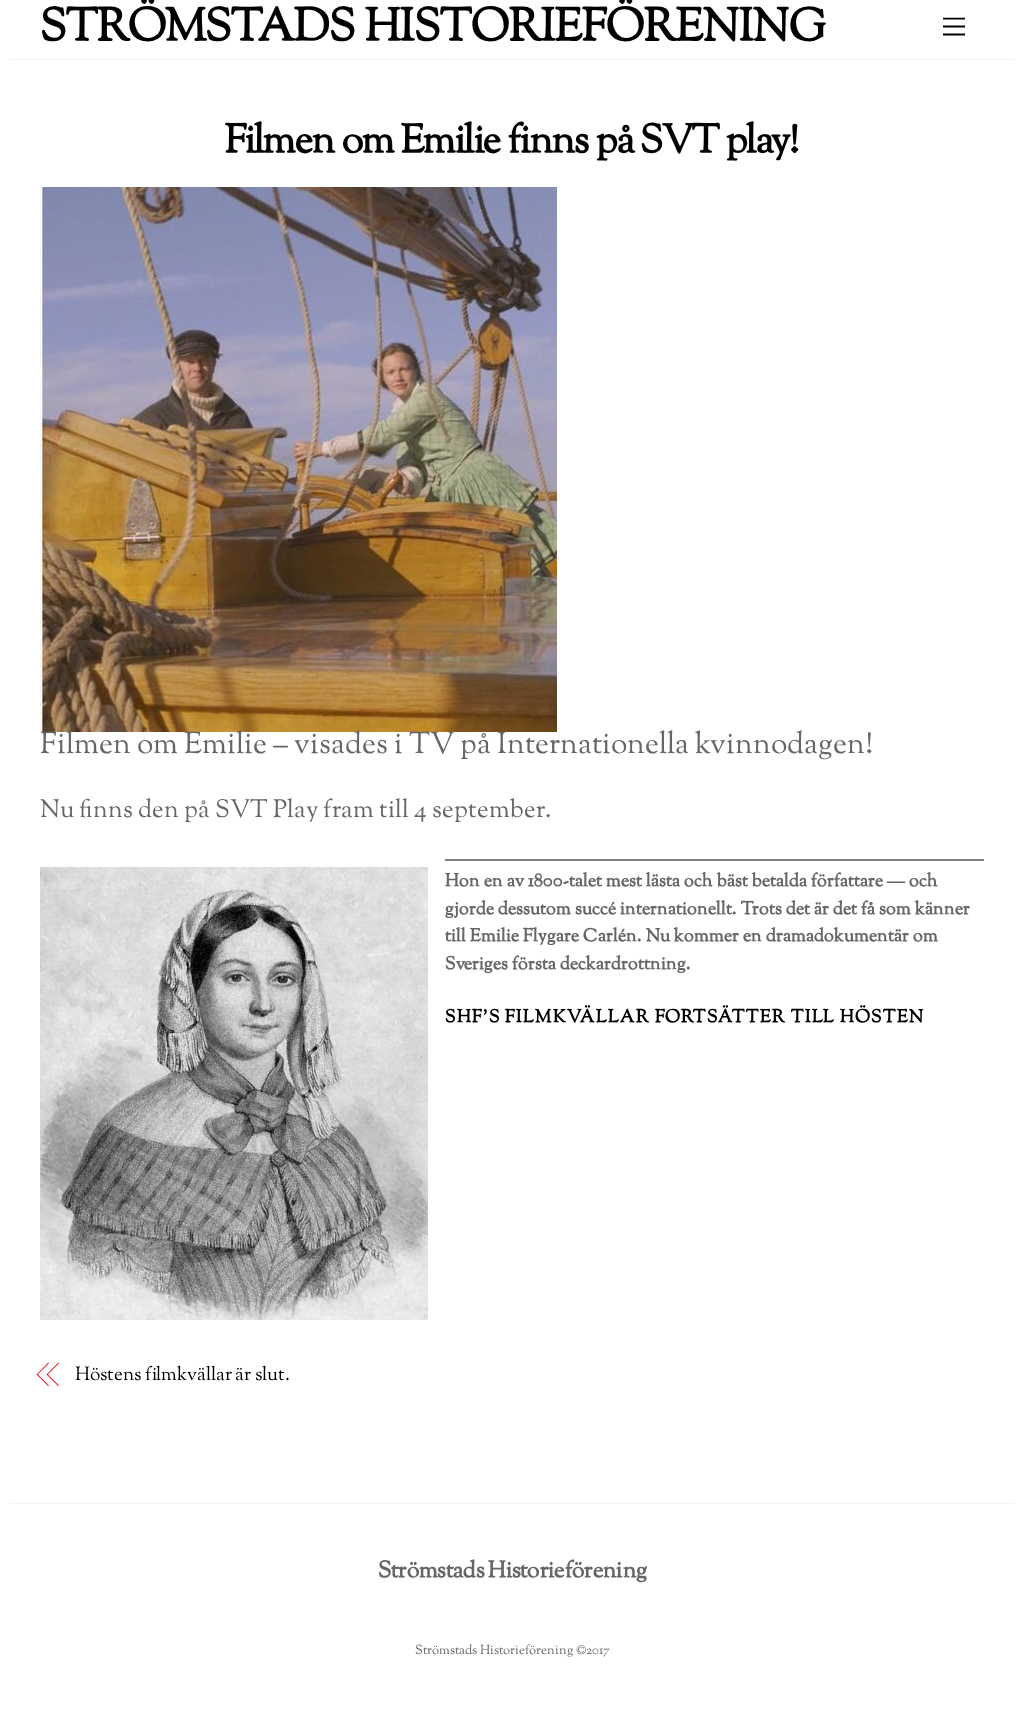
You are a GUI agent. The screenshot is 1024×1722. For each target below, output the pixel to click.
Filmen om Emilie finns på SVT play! (512, 142)
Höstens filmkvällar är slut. (182, 1375)
